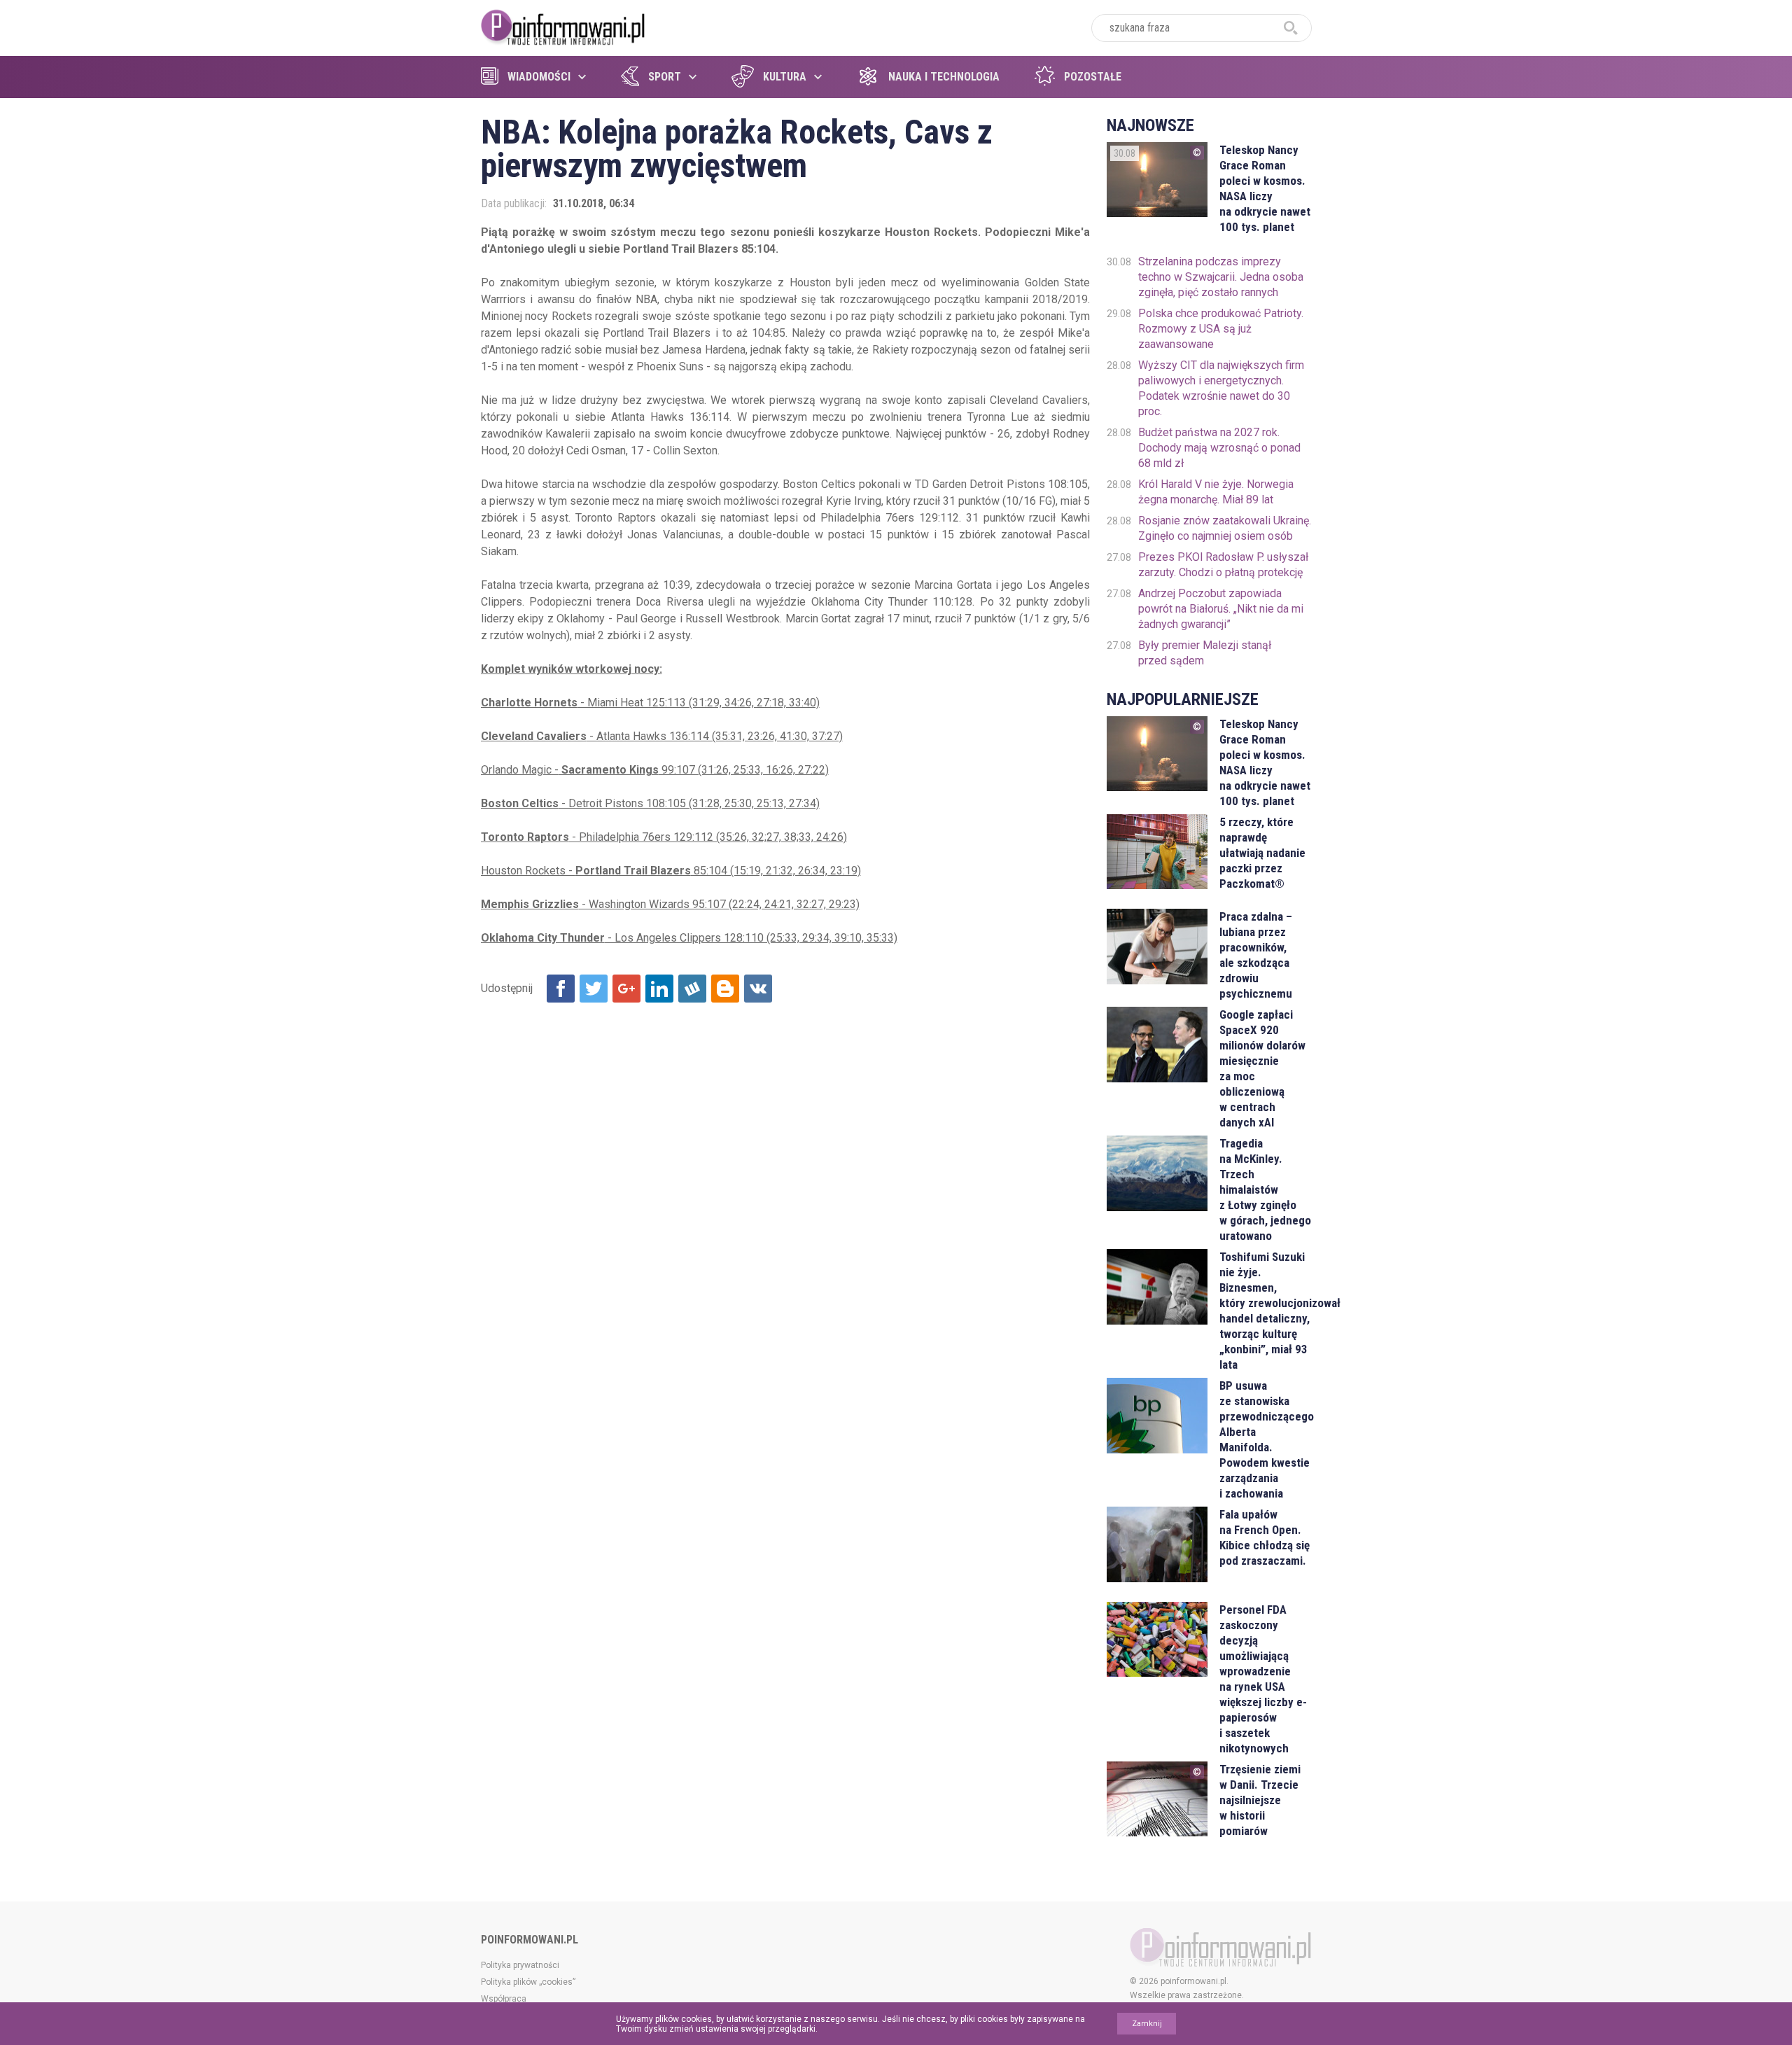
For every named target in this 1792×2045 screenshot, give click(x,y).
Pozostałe (1093, 77)
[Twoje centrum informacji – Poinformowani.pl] (563, 26)
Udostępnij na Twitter (594, 989)
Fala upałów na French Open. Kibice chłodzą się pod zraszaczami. (1265, 1537)
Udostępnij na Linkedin (659, 989)
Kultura (785, 77)
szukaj (1291, 28)
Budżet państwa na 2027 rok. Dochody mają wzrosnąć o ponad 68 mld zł (1219, 448)
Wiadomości (539, 77)
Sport (665, 77)
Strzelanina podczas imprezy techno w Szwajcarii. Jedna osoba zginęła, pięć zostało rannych (1221, 277)
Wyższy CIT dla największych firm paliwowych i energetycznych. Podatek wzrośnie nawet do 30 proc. (1221, 388)
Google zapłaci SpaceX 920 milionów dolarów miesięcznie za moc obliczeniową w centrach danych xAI (1262, 1068)
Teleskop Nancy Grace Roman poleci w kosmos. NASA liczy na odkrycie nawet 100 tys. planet (1265, 188)
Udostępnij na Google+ (626, 989)
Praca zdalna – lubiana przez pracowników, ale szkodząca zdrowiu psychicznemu (1256, 955)
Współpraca (504, 1999)
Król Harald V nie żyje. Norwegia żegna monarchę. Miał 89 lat (1216, 492)
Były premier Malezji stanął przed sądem (1205, 653)
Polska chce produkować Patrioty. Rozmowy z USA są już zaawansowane (1221, 329)
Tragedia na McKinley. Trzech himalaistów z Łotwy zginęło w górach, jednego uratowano (1265, 1189)
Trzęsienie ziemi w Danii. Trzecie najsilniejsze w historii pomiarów (1260, 1800)
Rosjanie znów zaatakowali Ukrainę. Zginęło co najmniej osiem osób (1225, 528)
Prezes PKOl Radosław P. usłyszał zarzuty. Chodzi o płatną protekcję (1223, 565)
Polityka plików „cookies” (528, 1982)
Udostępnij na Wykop (692, 989)
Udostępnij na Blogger (725, 989)
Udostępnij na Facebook (561, 989)
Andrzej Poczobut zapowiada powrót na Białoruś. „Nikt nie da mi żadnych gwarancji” (1221, 609)
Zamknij (1147, 2024)
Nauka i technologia (944, 77)
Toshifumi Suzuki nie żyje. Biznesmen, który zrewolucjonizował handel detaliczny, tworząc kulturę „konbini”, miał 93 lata (1265, 1311)
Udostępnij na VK (758, 989)
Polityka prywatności (520, 1965)
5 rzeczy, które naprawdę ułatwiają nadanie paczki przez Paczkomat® (1262, 853)
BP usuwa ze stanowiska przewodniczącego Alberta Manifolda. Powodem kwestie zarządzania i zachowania (1265, 1439)
